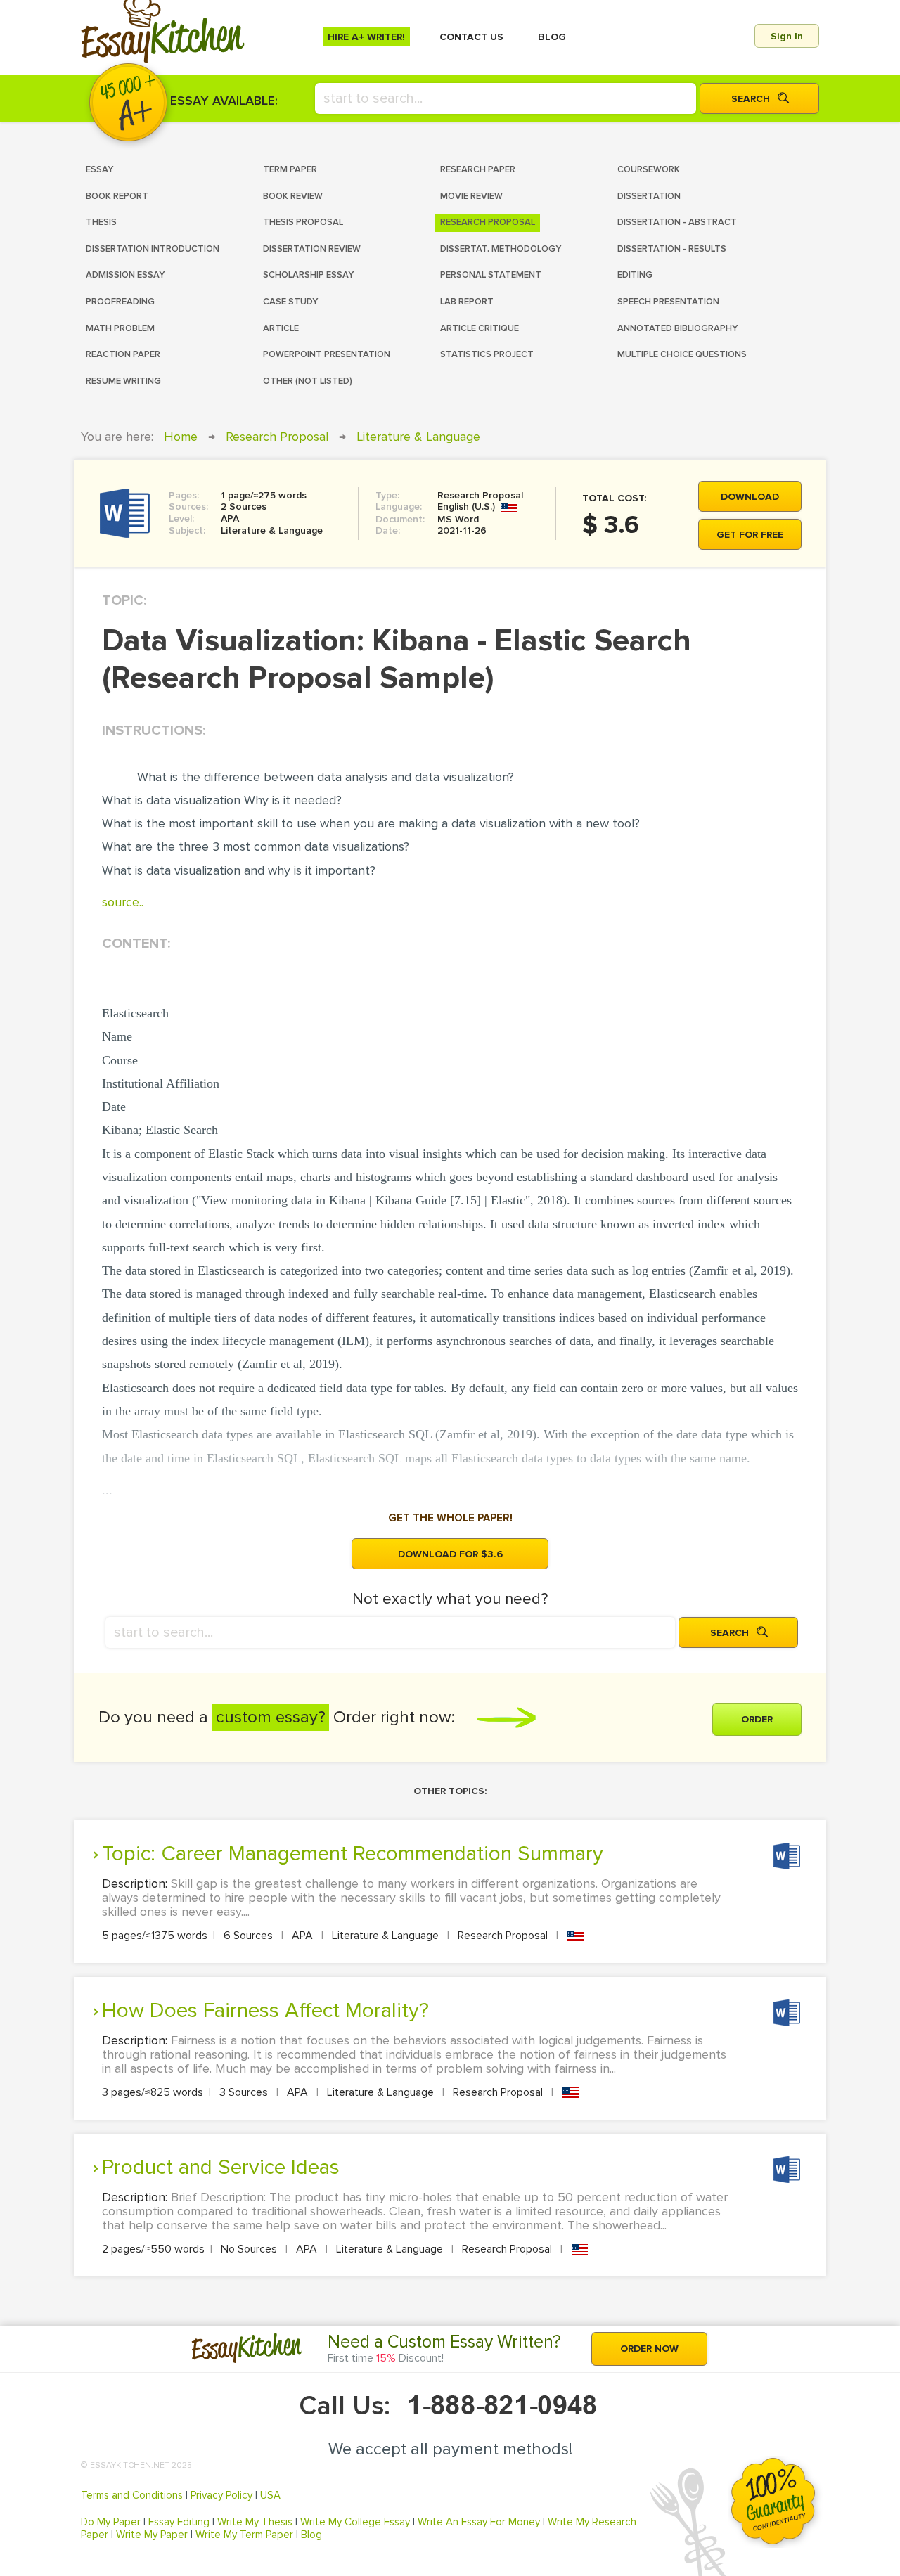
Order (757, 1719)
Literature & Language (418, 437)
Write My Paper (152, 2535)
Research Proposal (277, 437)
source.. (123, 902)
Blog (311, 2535)
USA (270, 2495)
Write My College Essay (355, 2522)
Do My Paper (111, 2522)
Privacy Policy (221, 2495)
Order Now (649, 2349)
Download (750, 497)
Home (181, 437)
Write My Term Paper (244, 2535)
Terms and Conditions (132, 2495)
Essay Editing (179, 2522)
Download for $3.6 (450, 1554)
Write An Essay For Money (479, 2522)
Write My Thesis (255, 2522)
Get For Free (750, 535)
